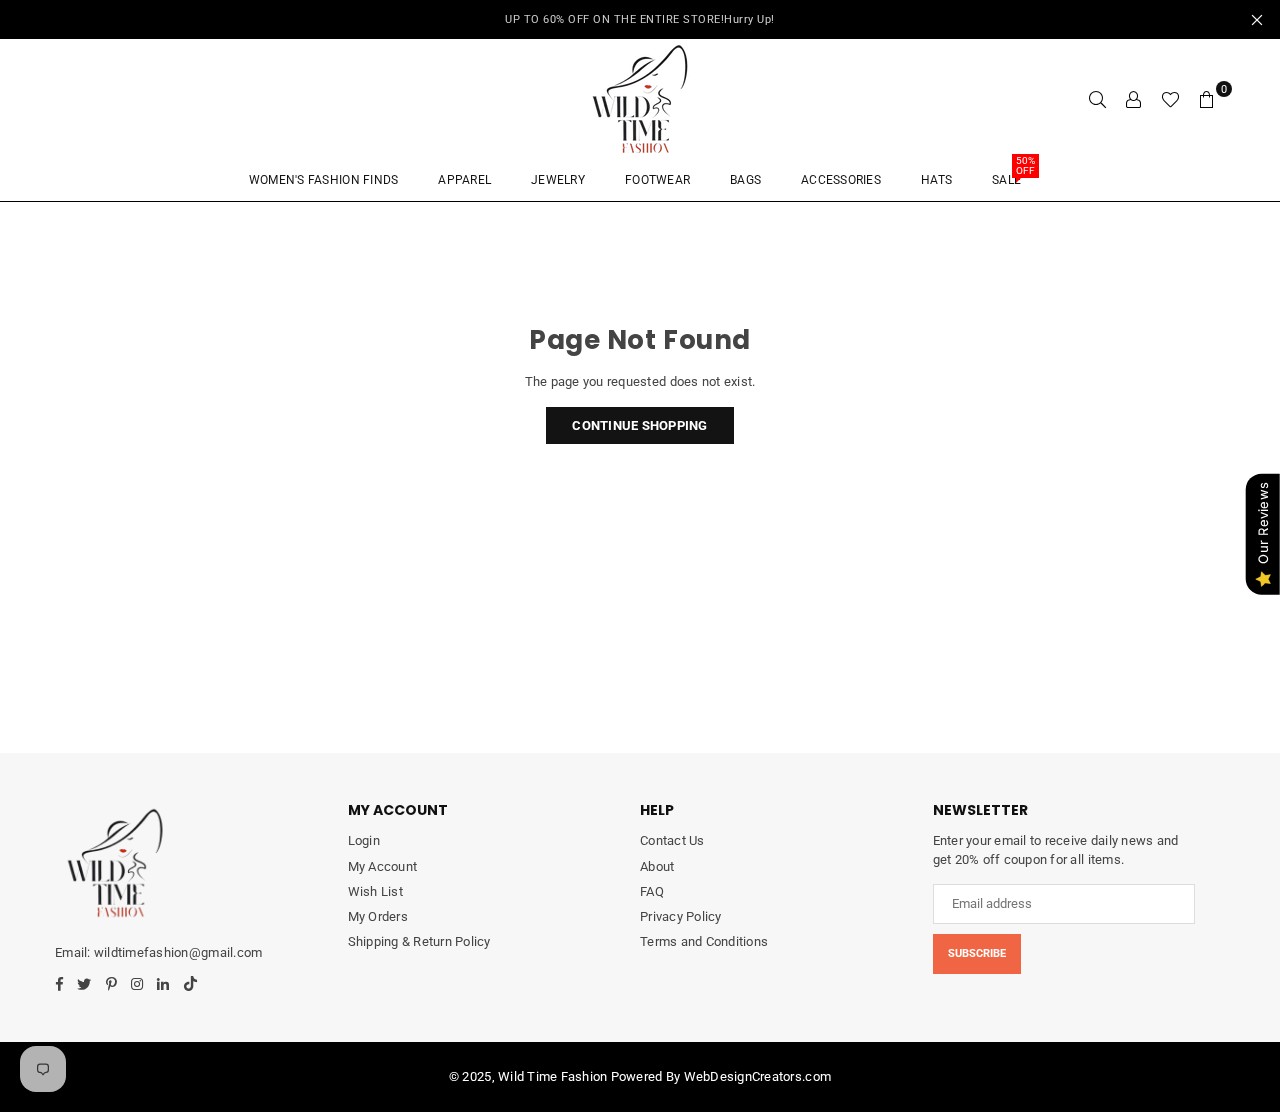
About (657, 866)
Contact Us (672, 840)
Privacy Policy (681, 916)
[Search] (1098, 99)
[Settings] (1134, 99)
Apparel (464, 180)
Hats (936, 180)
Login (364, 840)
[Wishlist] (1170, 99)
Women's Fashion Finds (323, 180)
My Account (383, 866)
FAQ (652, 891)
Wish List (375, 891)
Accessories (841, 180)
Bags (745, 180)
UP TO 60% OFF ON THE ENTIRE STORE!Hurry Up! (640, 19)
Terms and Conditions (704, 941)
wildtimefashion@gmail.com (178, 952)
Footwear (657, 180)
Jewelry (558, 180)
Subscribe (977, 953)
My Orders (378, 916)
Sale (1013, 173)
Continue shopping (639, 425)
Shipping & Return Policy (419, 941)
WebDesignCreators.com (757, 1076)
